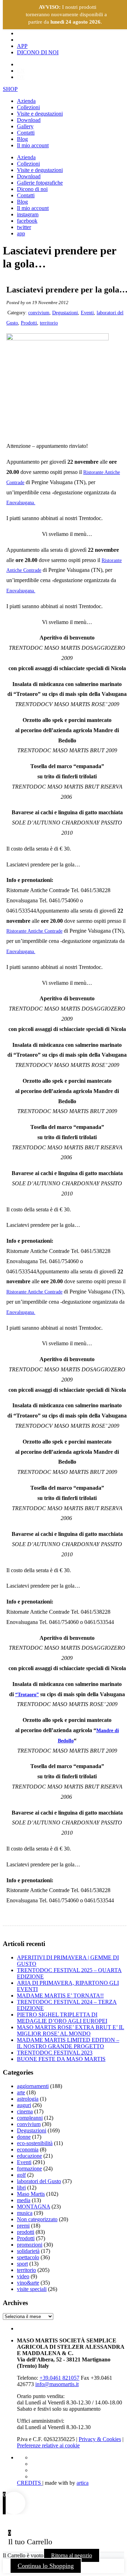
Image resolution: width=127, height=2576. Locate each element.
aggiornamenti (33, 2086)
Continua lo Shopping (46, 2566)
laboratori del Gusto (39, 2181)
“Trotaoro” (27, 1695)
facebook (27, 221)
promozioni (30, 2245)
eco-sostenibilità (35, 2143)
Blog (22, 139)
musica (25, 2213)
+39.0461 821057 (59, 2378)
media (24, 2200)
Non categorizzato (37, 2219)
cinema (25, 2111)
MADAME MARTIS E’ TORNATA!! (60, 1996)
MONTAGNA (34, 2207)
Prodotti (29, 323)
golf (21, 2175)
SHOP (10, 89)
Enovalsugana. (21, 503)
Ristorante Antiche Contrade (34, 931)
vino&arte (28, 2283)
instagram (28, 214)
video (23, 2276)
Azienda (26, 101)
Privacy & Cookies (100, 2439)
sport (22, 2264)
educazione (29, 2156)
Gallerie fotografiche (40, 183)
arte (21, 2092)
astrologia (28, 2099)
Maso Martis (31, 2194)
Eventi (87, 313)
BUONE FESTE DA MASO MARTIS (61, 2059)
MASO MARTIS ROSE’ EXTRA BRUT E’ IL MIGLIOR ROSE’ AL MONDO (71, 2030)
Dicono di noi (32, 189)
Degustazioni (65, 313)
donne (24, 2137)
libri (21, 2188)
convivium (39, 313)
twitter (24, 227)
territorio (49, 323)
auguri (24, 2105)
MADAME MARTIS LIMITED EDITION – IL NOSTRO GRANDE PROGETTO (68, 2043)
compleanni (30, 2118)
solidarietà (28, 2251)
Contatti (26, 133)
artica (83, 2483)
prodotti (26, 2232)
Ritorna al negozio (72, 2555)
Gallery (25, 126)
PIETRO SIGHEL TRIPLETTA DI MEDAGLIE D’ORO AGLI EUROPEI (62, 2018)
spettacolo (28, 2257)
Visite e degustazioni (40, 114)
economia (28, 2149)
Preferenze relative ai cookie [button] (48, 2445)
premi (23, 2226)
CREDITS (30, 2483)
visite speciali (32, 2289)
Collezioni (28, 107)
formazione (29, 2169)
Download (29, 120)
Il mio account (33, 145)
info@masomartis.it (57, 2384)
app (21, 233)
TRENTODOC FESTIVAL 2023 (55, 2053)
